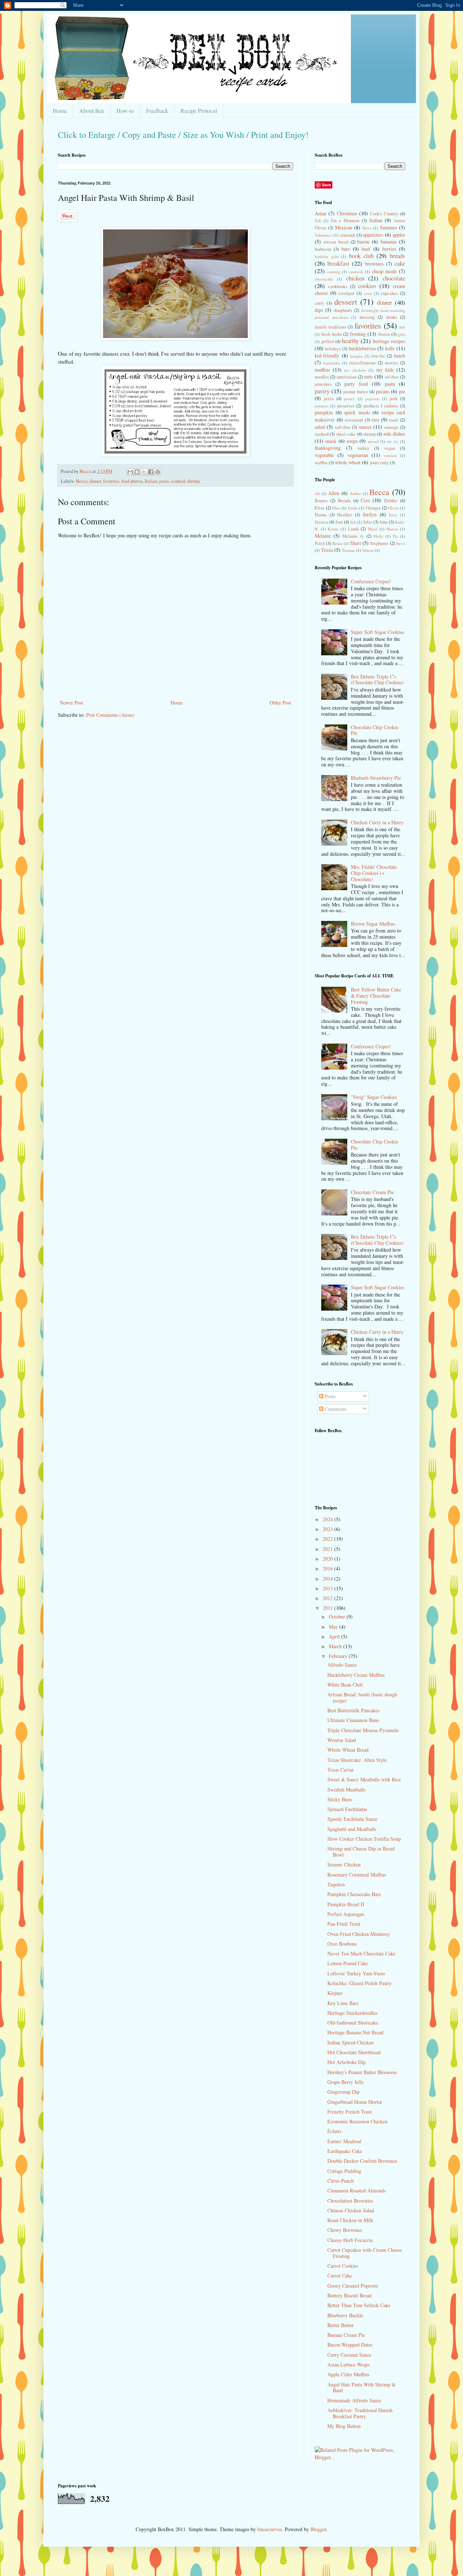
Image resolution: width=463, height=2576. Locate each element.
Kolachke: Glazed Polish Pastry (360, 1983)
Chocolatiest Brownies (350, 2201)
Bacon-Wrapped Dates (350, 2345)
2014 (328, 1579)
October (338, 1617)
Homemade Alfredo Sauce (354, 2400)
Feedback (157, 111)
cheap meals (385, 271)
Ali (317, 493)
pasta (164, 481)
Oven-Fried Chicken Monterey (359, 1934)
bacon (363, 242)
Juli (353, 522)
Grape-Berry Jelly (346, 2082)
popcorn (372, 399)
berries (389, 249)
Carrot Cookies (343, 2266)
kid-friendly (327, 356)
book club (361, 256)
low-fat (378, 356)
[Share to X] (144, 472)
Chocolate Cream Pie (372, 1192)
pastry (322, 391)
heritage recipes (389, 341)
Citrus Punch (341, 2181)
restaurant (354, 420)
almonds (348, 235)
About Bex (92, 111)
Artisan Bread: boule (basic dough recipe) (362, 1697)
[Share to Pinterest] (158, 472)
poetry (349, 399)
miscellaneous (362, 363)
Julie (368, 522)
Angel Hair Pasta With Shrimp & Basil (362, 2387)
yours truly (379, 463)
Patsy (320, 543)
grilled (327, 341)
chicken (355, 278)
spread (373, 441)
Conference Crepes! (371, 581)
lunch (400, 356)
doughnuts (343, 310)
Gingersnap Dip (343, 2092)
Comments (335, 1409)
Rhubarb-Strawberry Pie (376, 778)
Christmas (347, 213)
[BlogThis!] (137, 472)
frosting (358, 334)
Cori (365, 500)
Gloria (393, 508)
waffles (321, 463)
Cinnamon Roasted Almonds (356, 2190)
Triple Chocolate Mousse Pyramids (363, 1730)
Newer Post (71, 703)
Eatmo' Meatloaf (344, 2141)
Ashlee (355, 493)
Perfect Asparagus (346, 1914)
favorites (111, 481)
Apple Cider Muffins (348, 2374)
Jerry (393, 515)
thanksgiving (328, 448)
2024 (328, 1519)
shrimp (193, 481)
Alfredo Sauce (342, 1665)
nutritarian (347, 377)
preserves (346, 406)
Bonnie (321, 501)
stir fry (392, 441)
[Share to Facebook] (151, 472)
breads (397, 256)
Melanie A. (353, 536)
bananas (388, 242)
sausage (391, 427)
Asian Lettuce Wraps (349, 2364)
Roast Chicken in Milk (350, 2220)
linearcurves (269, 2529)
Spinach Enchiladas (347, 1809)
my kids (385, 370)
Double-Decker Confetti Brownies (362, 2161)
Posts (329, 1396)
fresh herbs (331, 334)
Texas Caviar (341, 1770)
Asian (320, 213)
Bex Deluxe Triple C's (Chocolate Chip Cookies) (377, 680)
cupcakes (389, 293)
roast (394, 420)
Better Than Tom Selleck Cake (359, 2305)
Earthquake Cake (345, 2151)
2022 (328, 1539)
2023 (328, 1529)
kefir (390, 348)
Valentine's (324, 235)
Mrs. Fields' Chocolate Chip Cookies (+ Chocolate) (374, 873)
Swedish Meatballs (346, 1790)
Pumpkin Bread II (346, 1904)
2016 (328, 1568)
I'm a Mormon (345, 221)
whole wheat (348, 462)
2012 (328, 1598)
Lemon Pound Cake (348, 1963)
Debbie (391, 501)
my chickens (355, 370)
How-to (125, 111)
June (384, 522)
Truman (348, 550)
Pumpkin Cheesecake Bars (354, 1894)
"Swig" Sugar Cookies (374, 1097)
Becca (82, 481)
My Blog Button (344, 2426)
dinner (95, 481)
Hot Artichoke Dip (347, 2062)
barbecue (323, 249)
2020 (328, 1559)
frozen (384, 334)
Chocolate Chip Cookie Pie (375, 730)
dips (319, 310)
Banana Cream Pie (346, 2335)
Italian (151, 481)
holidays (333, 349)
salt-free (343, 427)
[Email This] (130, 472)
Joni (339, 522)
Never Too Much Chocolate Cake (361, 1953)
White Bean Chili (345, 1685)
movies (392, 363)
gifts (402, 334)
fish (402, 327)
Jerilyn (370, 514)
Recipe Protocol (199, 111)
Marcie (392, 529)
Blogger (318, 2529)
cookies (367, 286)
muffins (322, 370)
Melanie (323, 536)
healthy (350, 341)
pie (402, 391)
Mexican (344, 227)
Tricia (327, 550)
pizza (329, 399)
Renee (337, 543)
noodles (322, 377)
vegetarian (358, 455)
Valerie (368, 550)
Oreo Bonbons (342, 1944)
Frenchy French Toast (350, 2112)
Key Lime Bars (343, 2003)
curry (319, 303)
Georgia (373, 508)
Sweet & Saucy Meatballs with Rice (364, 1779)
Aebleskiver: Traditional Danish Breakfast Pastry (360, 2413)
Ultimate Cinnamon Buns (353, 1720)
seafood (178, 481)
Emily (353, 508)
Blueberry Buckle (345, 2315)
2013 (328, 1588)
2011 (328, 1608)
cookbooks (338, 286)
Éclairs (334, 2131)
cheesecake (324, 279)
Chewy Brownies (345, 2230)
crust (368, 293)
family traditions (330, 327)
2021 (328, 1549)
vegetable (324, 455)
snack (331, 441)
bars (346, 249)
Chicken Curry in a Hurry (377, 822)
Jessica (321, 522)
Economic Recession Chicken (357, 2121)
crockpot (347, 293)
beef (366, 249)
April (335, 1636)
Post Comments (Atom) (110, 715)
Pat (395, 536)
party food (356, 384)
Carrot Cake (340, 2275)
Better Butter (341, 2325)
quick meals (357, 412)
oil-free (392, 377)
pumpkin (324, 412)
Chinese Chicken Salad (351, 2210)
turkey (364, 448)
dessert (346, 301)
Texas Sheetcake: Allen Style (357, 1760)
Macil (373, 529)
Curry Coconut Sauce (349, 2355)
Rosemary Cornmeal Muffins (357, 1875)
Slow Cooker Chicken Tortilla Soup (364, 1839)
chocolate (394, 278)
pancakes (323, 384)
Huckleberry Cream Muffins (356, 1675)
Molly (378, 536)
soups (352, 441)
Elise (336, 508)
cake (400, 263)
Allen (334, 493)
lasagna (356, 356)
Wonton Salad (342, 1740)
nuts (368, 377)
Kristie (333, 529)
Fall (318, 221)
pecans (383, 391)
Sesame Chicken (344, 1864)
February (339, 1656)
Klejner (335, 1993)
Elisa (320, 508)
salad (320, 427)
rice (375, 420)
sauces (365, 427)
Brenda (344, 501)
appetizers (373, 235)
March (336, 1646)
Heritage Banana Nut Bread (355, 2032)
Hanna (321, 515)
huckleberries (362, 348)
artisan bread (336, 242)
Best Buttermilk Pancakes (353, 1710)
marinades (332, 363)
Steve (367, 228)
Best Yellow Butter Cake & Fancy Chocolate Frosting (376, 996)
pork (394, 399)
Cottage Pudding (344, 2171)
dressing (367, 317)
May (334, 1627)
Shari (356, 543)
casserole (356, 272)
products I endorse (381, 406)
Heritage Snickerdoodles (352, 2013)
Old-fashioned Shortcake (353, 2023)
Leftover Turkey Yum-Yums (356, 1973)
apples (399, 235)
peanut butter (356, 392)
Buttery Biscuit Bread (349, 2295)
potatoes (322, 406)
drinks (392, 317)
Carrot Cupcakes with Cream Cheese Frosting (365, 2253)
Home (60, 111)
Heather (345, 515)
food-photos (132, 481)
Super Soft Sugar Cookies (377, 632)
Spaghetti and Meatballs (352, 1829)
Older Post (280, 703)
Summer (388, 227)
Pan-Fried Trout (344, 1924)
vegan (390, 448)
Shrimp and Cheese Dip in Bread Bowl (361, 1852)
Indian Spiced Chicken (351, 2042)
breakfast (338, 263)
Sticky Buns (340, 1799)
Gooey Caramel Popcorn (352, 2286)
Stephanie (379, 543)
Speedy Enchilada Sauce (352, 1819)
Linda (353, 529)
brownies (374, 264)
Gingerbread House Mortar (355, 2102)
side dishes (394, 434)
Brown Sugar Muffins (373, 924)
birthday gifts (327, 256)
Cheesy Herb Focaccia (350, 2240)
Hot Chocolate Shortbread (354, 2052)
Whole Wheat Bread (348, 1750)
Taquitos (336, 1884)
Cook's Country (384, 214)
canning (334, 272)
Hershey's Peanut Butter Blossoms (362, 2072)
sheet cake (346, 434)
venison (390, 455)
